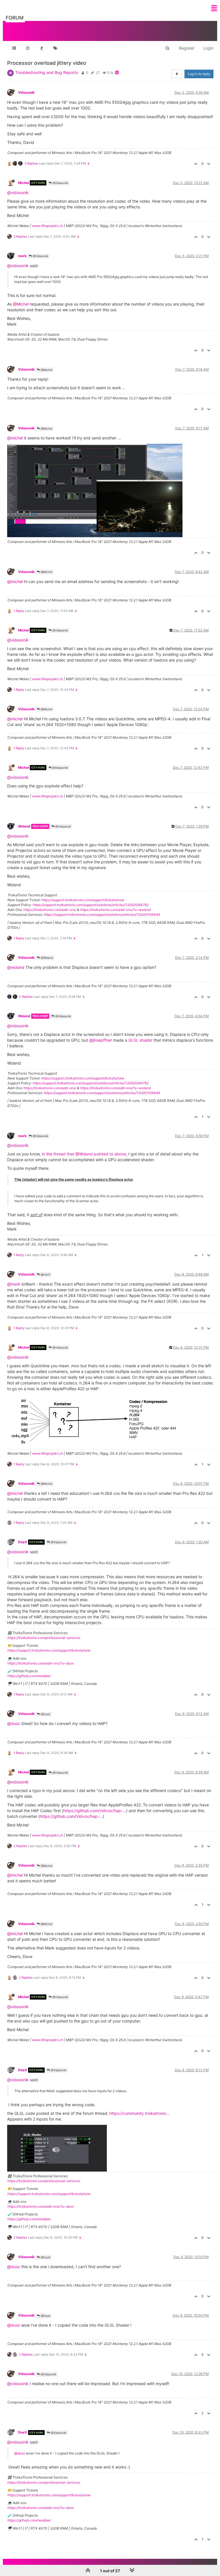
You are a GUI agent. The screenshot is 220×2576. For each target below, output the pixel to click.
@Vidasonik (60, 183)
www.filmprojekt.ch (48, 226)
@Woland (46, 958)
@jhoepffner (101, 1040)
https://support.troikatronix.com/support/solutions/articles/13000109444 (102, 915)
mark (22, 256)
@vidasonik (18, 192)
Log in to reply (199, 74)
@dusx (14, 1723)
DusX (23, 1542)
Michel (23, 183)
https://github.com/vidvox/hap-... (95, 1811)
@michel (15, 438)
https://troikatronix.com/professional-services (44, 1638)
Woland (24, 826)
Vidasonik (26, 92)
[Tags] (55, 48)
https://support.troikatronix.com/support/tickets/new (83, 900)
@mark (45, 1274)
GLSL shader (140, 1040)
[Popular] (42, 48)
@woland (16, 967)
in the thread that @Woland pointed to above (84, 1154)
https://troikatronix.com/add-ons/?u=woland (115, 910)
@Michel (21, 304)
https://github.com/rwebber (29, 1676)
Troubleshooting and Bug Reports (47, 72)
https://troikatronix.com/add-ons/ (50, 910)
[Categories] (14, 48)
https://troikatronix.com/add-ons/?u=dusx (41, 1663)
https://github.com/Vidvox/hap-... (71, 1816)
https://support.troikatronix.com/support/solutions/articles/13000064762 (91, 905)
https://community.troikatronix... (140, 2113)
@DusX (45, 1714)
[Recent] (28, 48)
